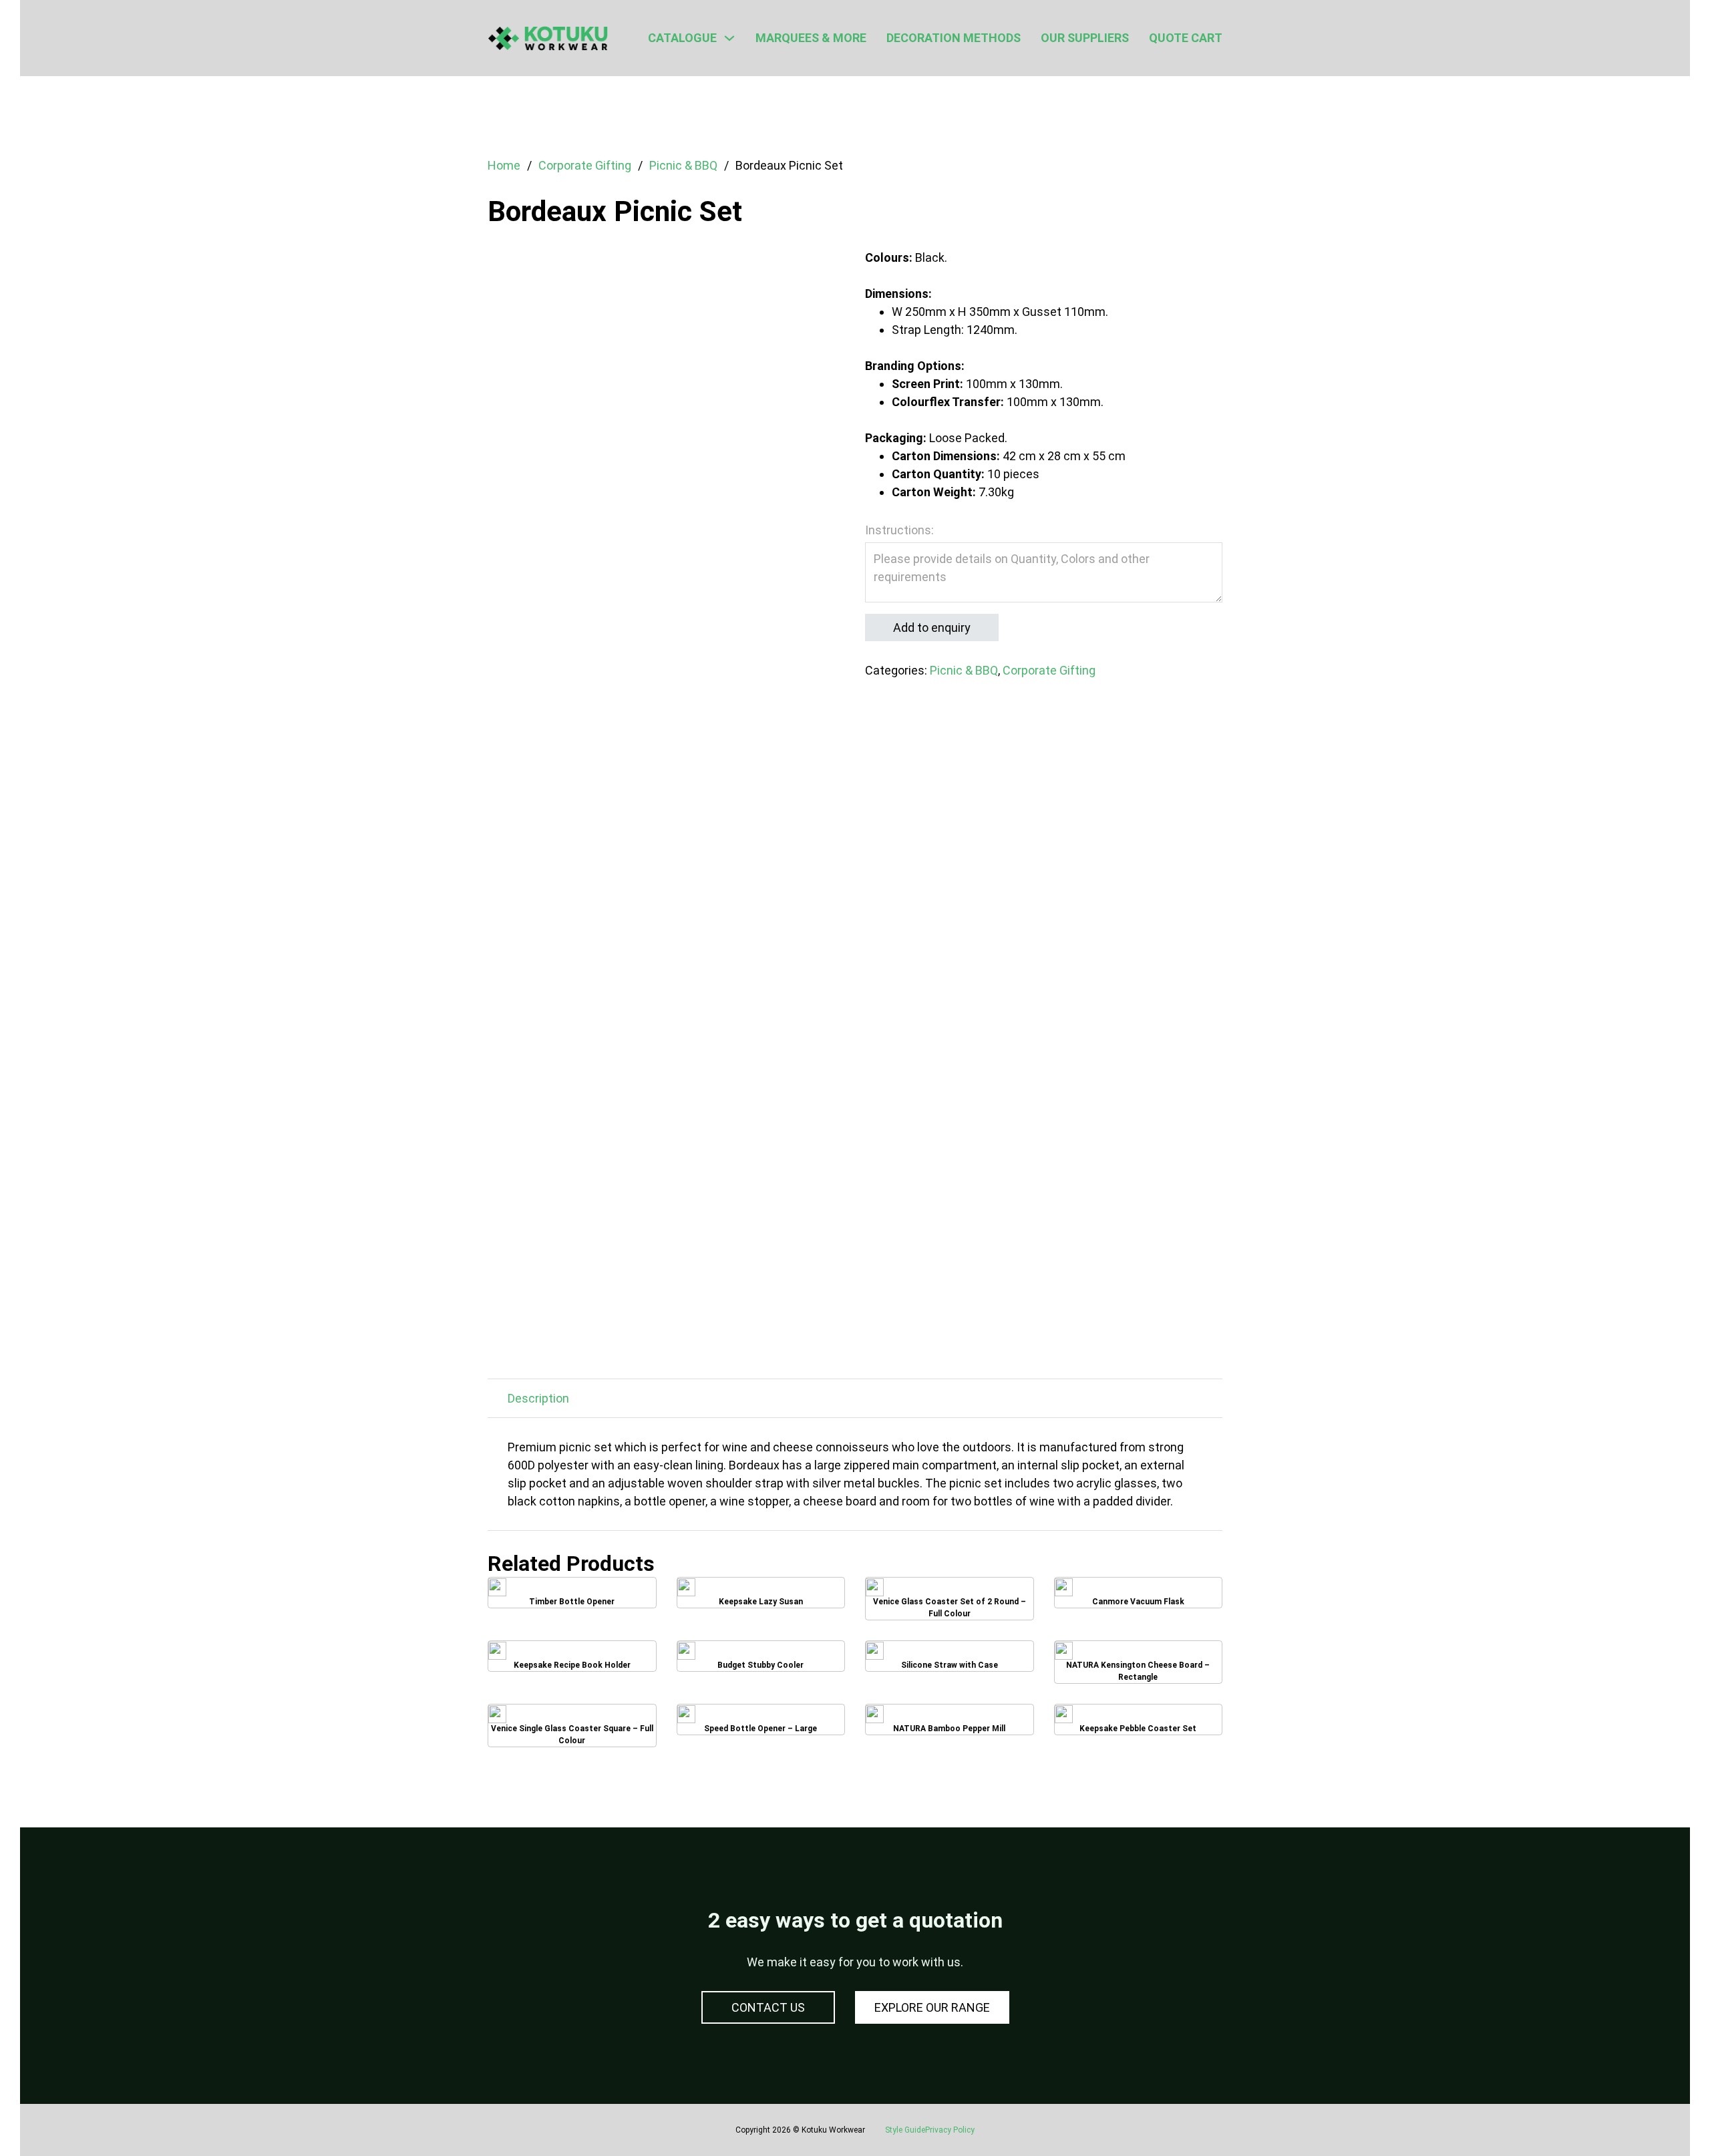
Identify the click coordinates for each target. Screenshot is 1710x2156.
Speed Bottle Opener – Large (760, 1724)
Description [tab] (538, 1398)
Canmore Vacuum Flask (1138, 1597)
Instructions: (899, 530)
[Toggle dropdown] (729, 38)
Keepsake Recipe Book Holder (572, 1661)
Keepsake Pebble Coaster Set (1138, 1724)
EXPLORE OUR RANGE (932, 2007)
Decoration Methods (954, 38)
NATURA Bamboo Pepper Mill (949, 1724)
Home (504, 165)
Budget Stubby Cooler (761, 1661)
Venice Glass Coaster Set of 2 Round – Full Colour (949, 1598)
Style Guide (905, 2130)
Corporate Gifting (585, 165)
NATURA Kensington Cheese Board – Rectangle (1138, 1661)
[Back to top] (1663, 2116)
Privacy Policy (950, 2130)
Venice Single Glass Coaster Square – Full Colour (572, 1725)
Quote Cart (1186, 38)
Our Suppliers (1085, 38)
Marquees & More (811, 38)
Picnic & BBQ (683, 165)
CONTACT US (768, 2007)
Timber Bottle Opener (572, 1597)
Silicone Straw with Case (949, 1661)
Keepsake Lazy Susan (760, 1597)
